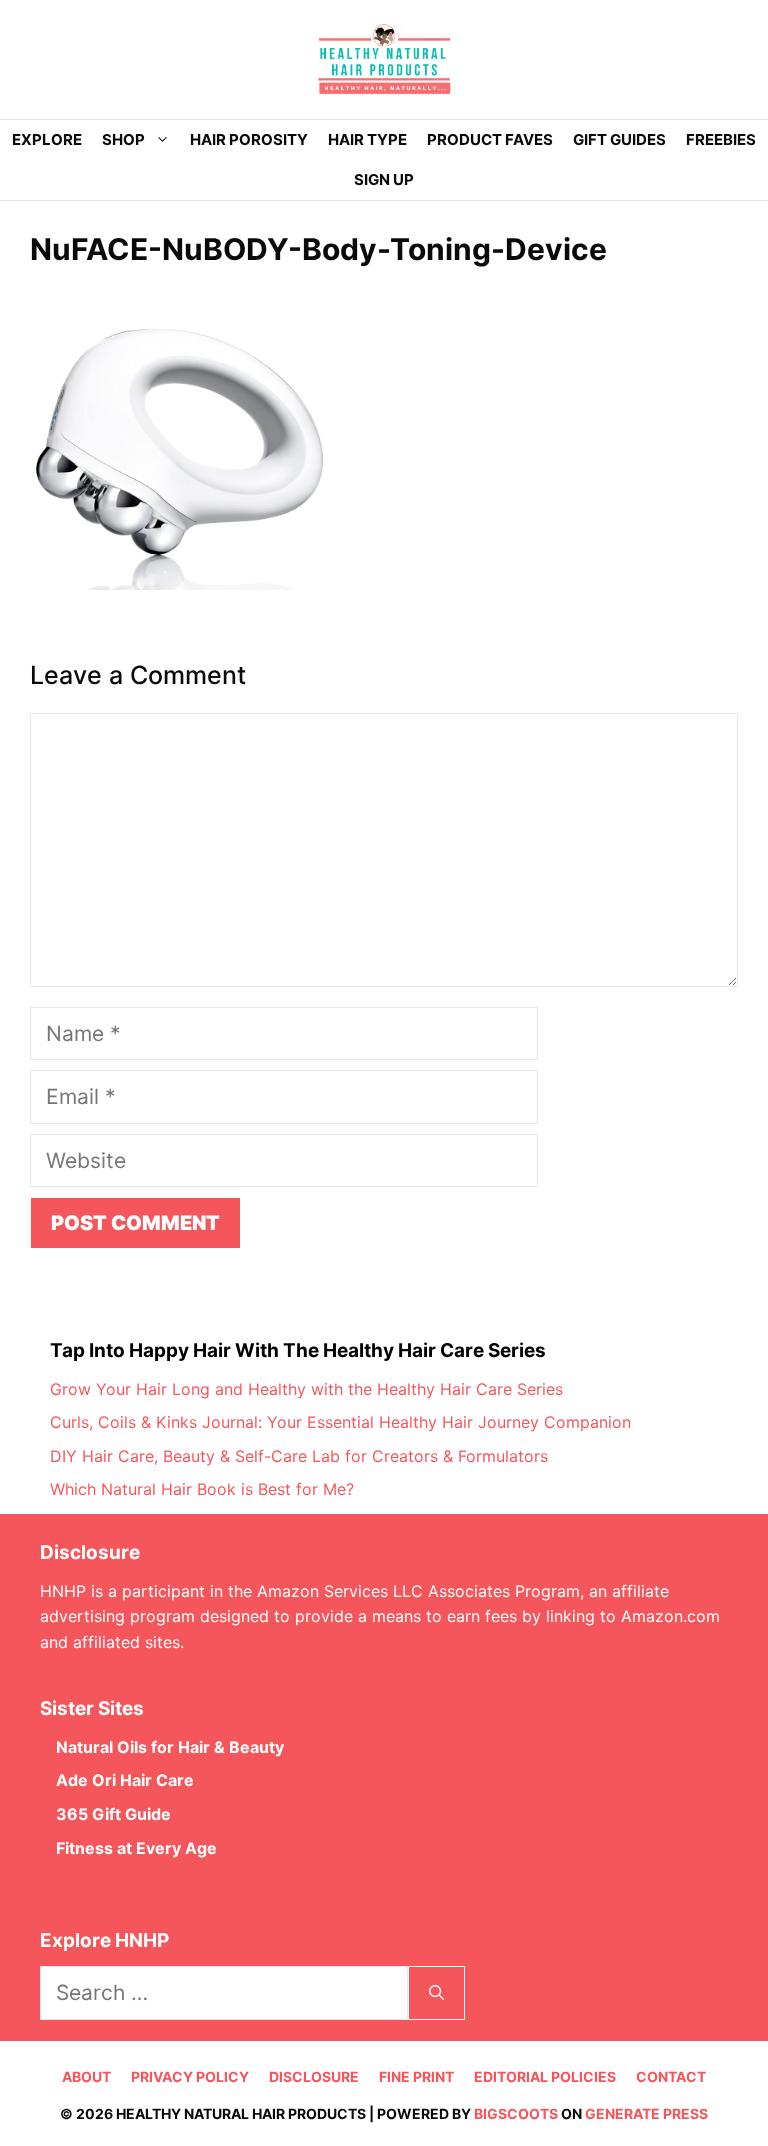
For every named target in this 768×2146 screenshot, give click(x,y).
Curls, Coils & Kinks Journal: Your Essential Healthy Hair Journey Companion (340, 1422)
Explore (47, 139)
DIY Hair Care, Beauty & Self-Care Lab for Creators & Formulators (299, 1456)
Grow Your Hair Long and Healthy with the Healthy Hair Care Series (306, 1389)
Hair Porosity (249, 139)
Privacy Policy (190, 2076)
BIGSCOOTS (516, 2113)
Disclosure (314, 2076)
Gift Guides (619, 139)
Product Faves (490, 139)
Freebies (721, 139)
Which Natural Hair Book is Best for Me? (202, 1489)
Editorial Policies (545, 2076)
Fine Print (416, 2076)
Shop (123, 139)
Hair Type (367, 139)
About (86, 2076)
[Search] (436, 1993)
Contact (671, 2076)
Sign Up (384, 179)
